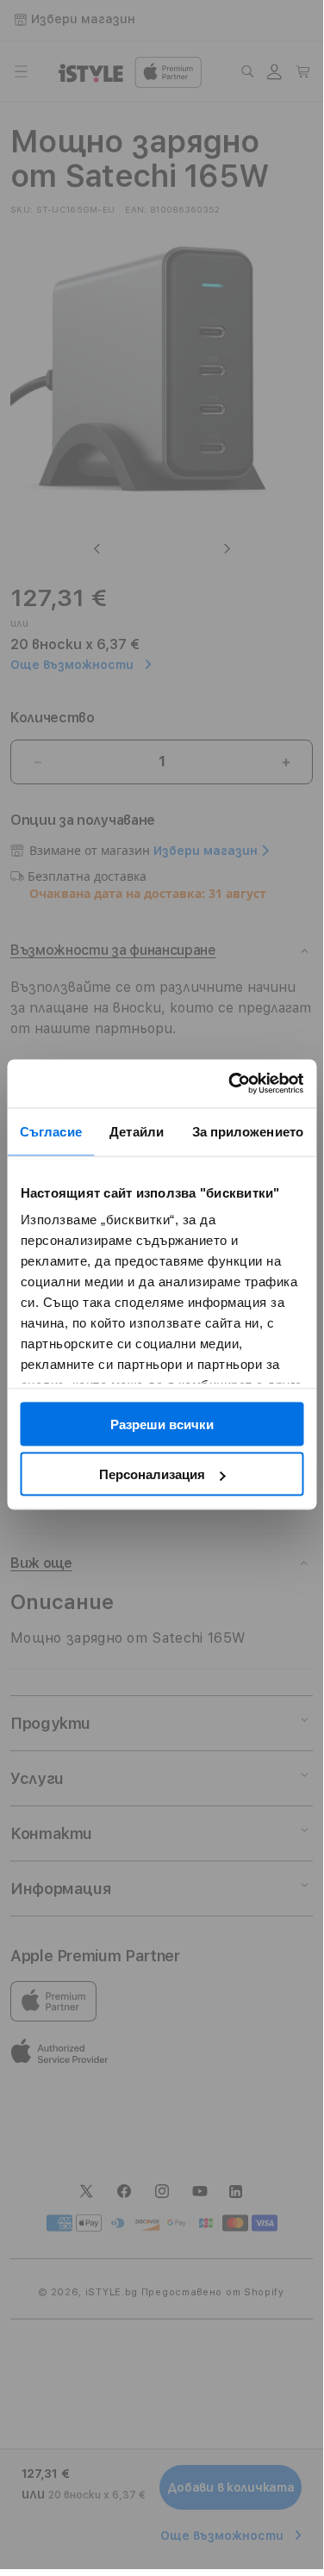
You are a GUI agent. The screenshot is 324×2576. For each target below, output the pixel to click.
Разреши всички (162, 1424)
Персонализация (152, 1474)
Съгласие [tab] (51, 1131)
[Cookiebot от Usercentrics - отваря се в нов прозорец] (230, 1084)
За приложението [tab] (248, 1131)
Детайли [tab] (137, 1131)
